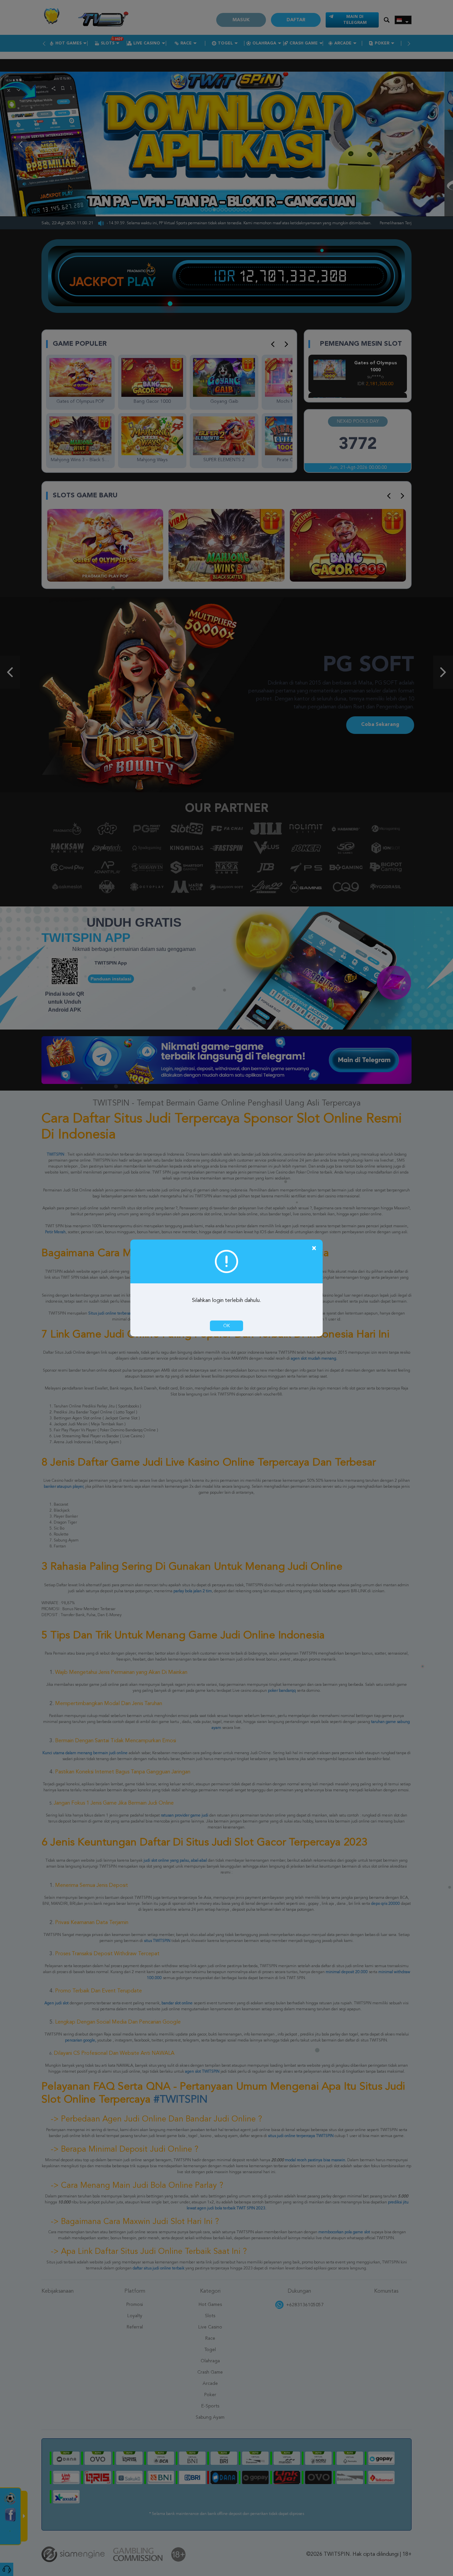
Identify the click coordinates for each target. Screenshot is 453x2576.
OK (227, 1326)
